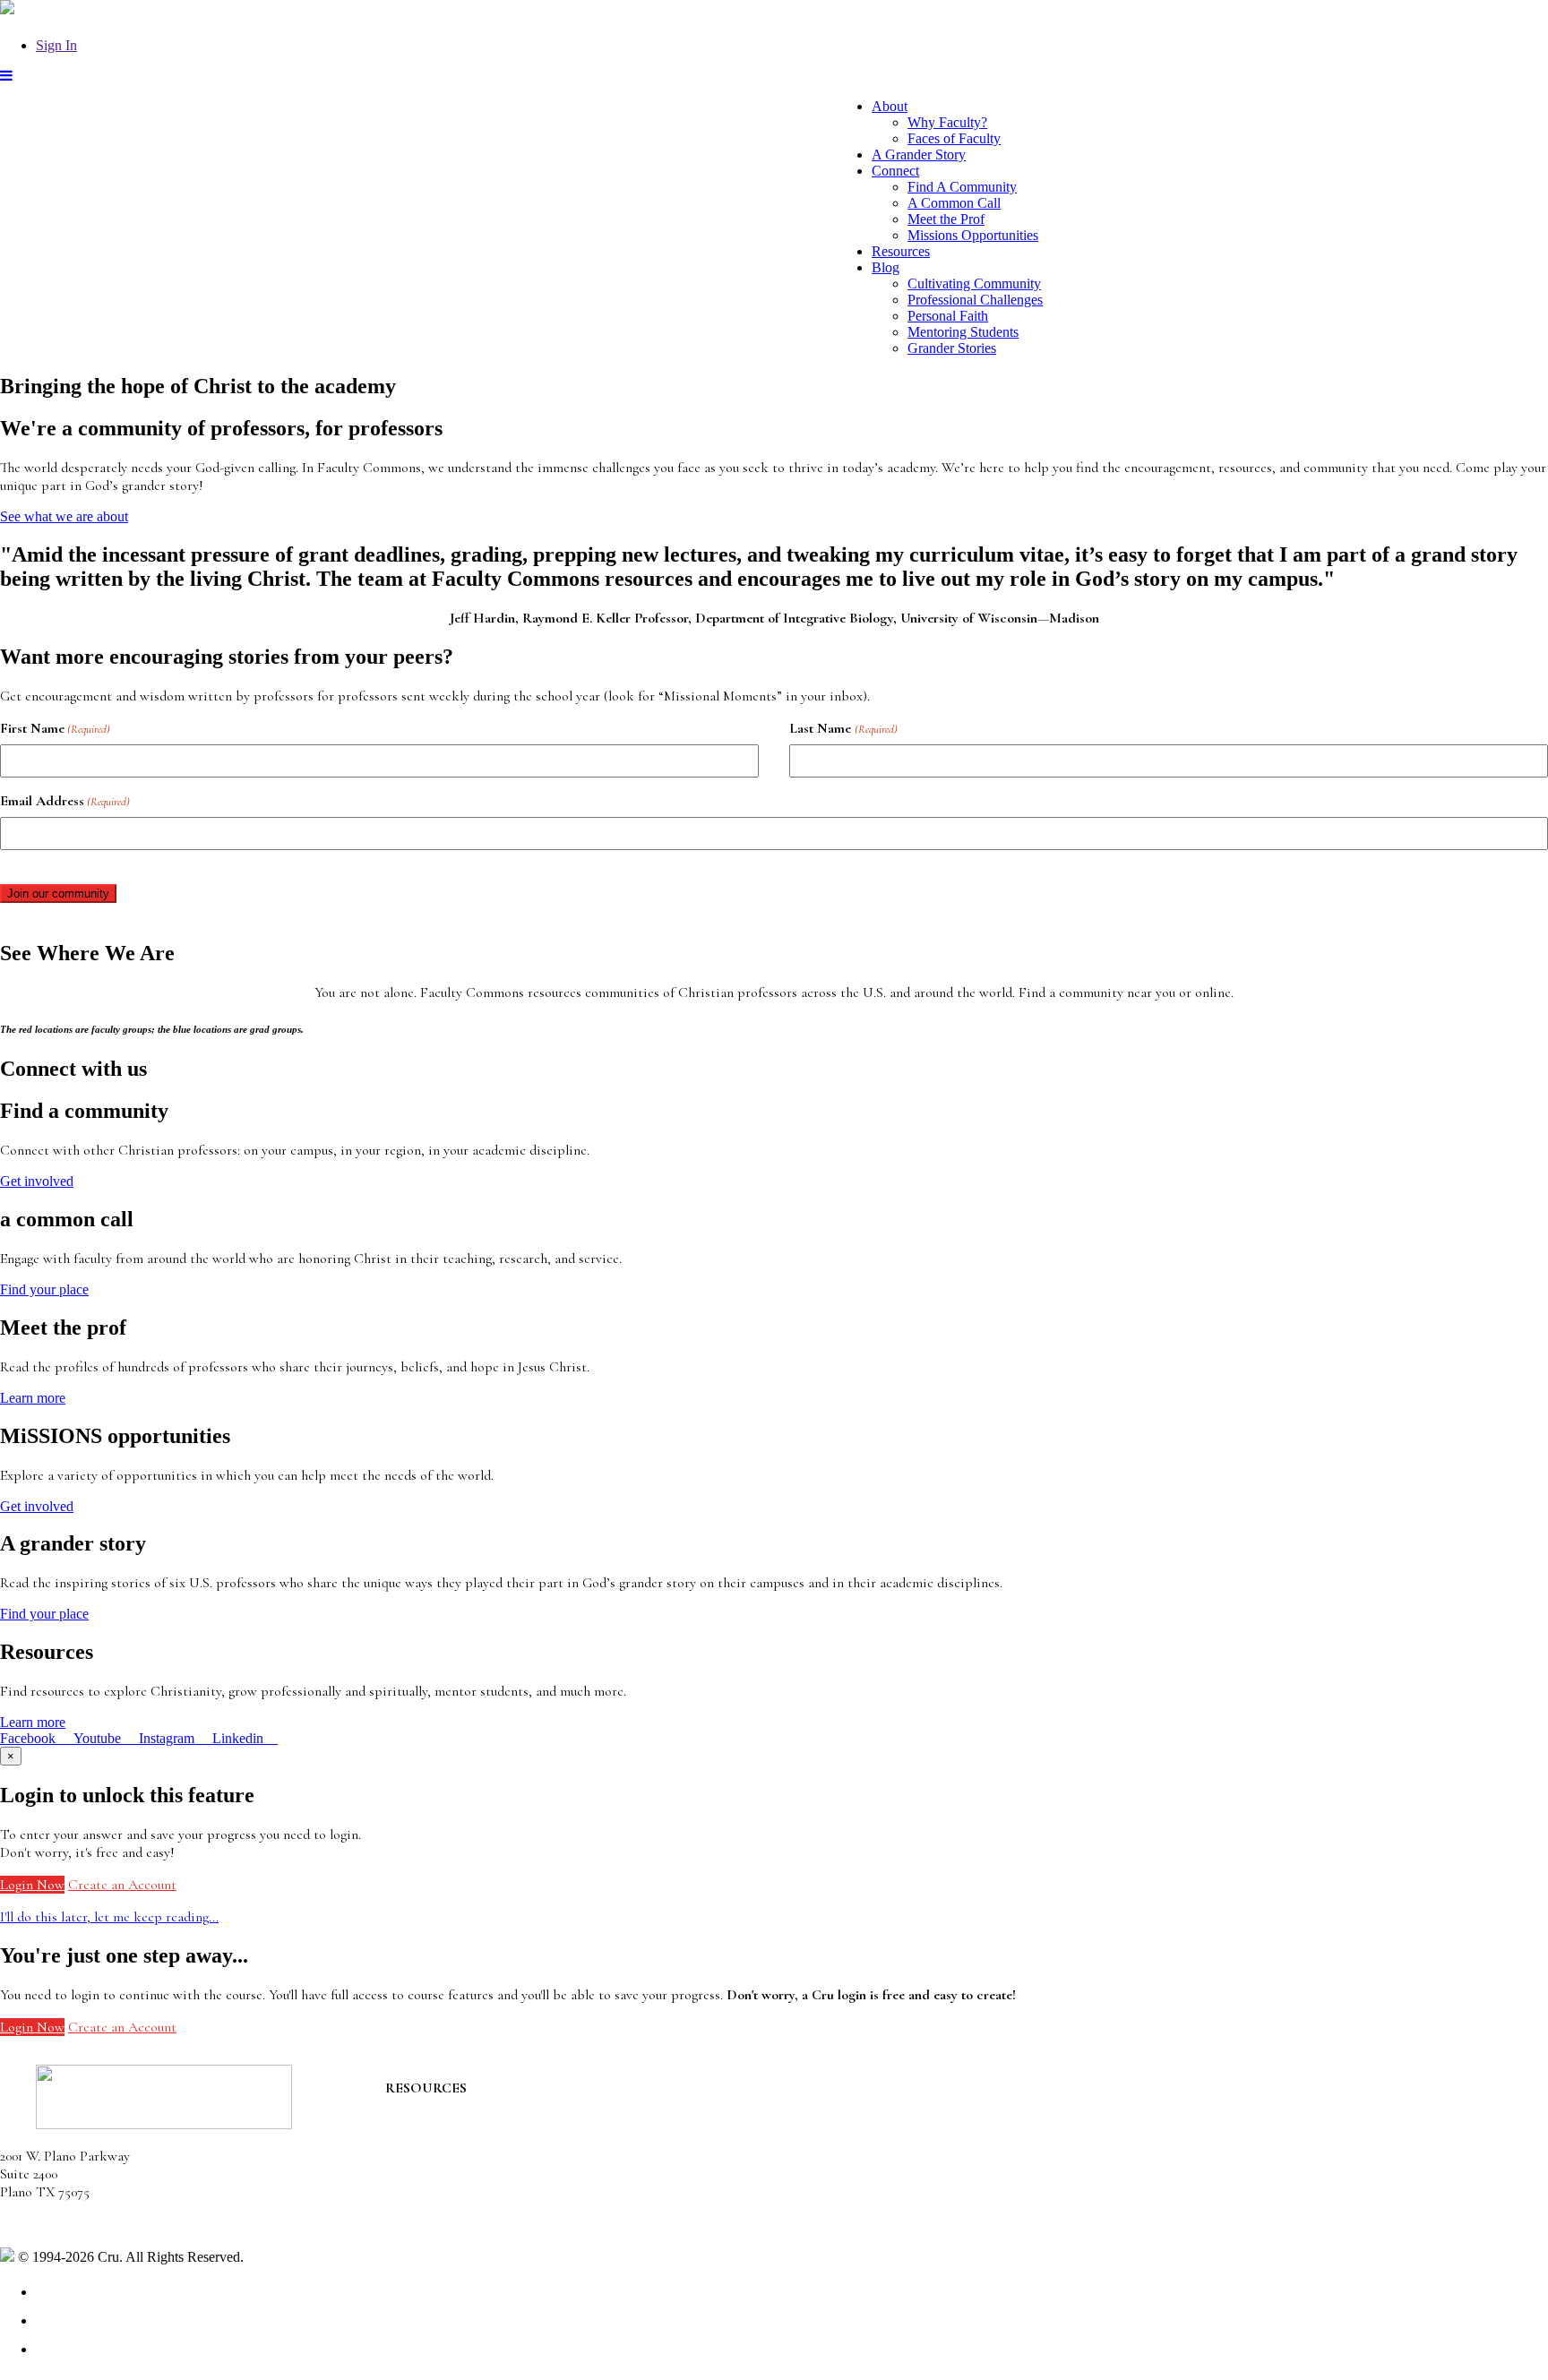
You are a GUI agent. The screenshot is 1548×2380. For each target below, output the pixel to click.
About (890, 106)
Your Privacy (284, 2257)
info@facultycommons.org (74, 2224)
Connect (895, 171)
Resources (901, 251)
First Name (55, 728)
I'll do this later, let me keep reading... (109, 1917)
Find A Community (962, 187)
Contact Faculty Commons (463, 2106)
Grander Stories (952, 348)
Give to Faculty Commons (460, 2160)
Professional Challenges (975, 300)
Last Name (843, 728)
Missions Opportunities (973, 235)
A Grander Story (919, 155)
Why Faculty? (947, 122)
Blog (886, 267)
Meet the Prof (946, 219)
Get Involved (422, 2124)
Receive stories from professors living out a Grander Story (554, 2210)
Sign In (56, 45)
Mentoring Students (963, 332)
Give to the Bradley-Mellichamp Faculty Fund (516, 2192)
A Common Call (954, 203)
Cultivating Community (974, 284)
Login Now (32, 1885)
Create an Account (122, 1885)
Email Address (65, 801)
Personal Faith (948, 316)
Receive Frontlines (439, 2142)
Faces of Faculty (954, 138)
